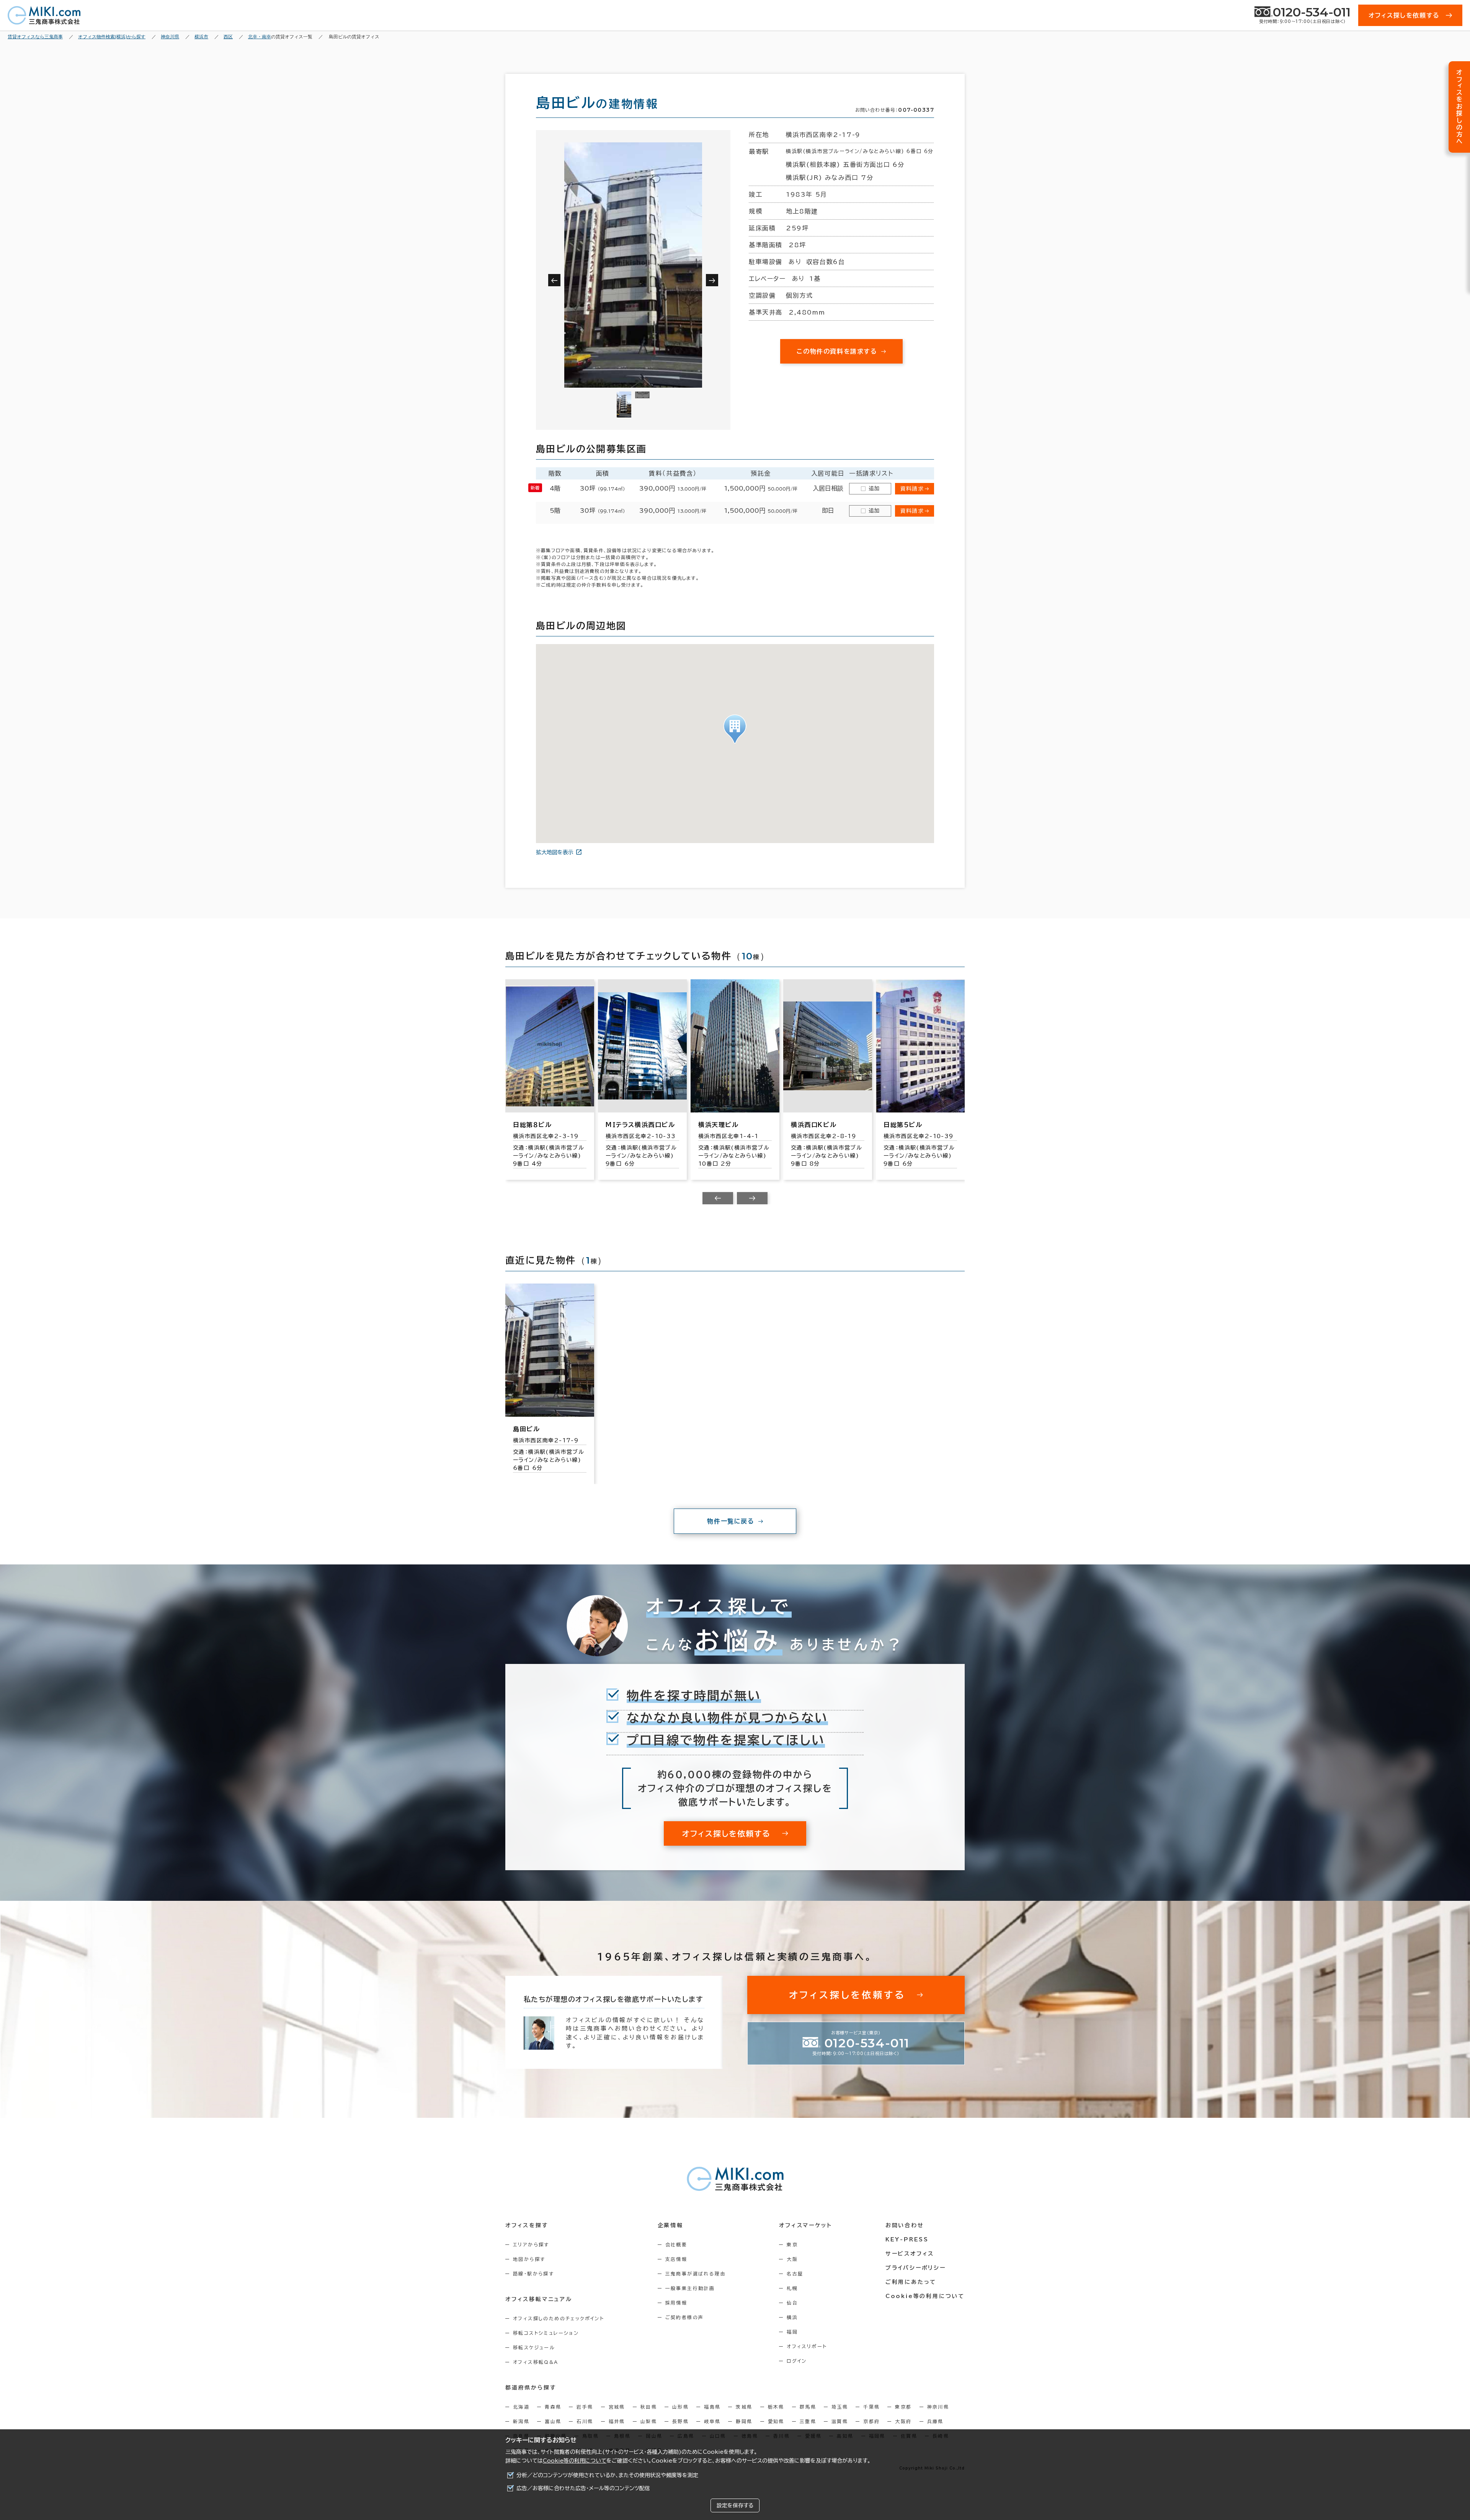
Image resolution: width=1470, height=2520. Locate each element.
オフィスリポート (807, 2346)
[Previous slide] (718, 1198)
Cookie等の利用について (575, 2461)
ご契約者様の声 (685, 2317)
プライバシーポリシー (916, 2268)
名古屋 (795, 2274)
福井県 (617, 2421)
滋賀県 (840, 2421)
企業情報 (670, 2225)
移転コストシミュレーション (546, 2333)
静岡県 (744, 2421)
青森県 (553, 2407)
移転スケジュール (534, 2347)
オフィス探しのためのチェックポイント (559, 2318)
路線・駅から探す (533, 2274)
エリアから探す (531, 2244)
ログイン (797, 2361)
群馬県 (808, 2407)
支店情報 (676, 2259)
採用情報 (676, 2303)
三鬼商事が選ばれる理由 (696, 2274)
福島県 (712, 2407)
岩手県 (585, 2407)
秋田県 (649, 2407)
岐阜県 (712, 2421)
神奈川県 (938, 2407)
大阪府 (903, 2421)
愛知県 (776, 2421)
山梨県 (649, 2421)
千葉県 (871, 2407)
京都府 (871, 2421)
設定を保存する (735, 2505)
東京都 (903, 2407)
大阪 (792, 2259)
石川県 (585, 2421)
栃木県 (776, 2407)
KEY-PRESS (907, 2239)
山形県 (680, 2407)
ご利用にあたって (911, 2282)
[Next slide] (752, 1198)
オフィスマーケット (805, 2225)
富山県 (553, 2421)
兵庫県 (935, 2421)
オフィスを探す (527, 2225)
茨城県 (744, 2407)
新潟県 (521, 2421)
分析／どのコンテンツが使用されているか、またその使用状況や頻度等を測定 (607, 2475)
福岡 (792, 2332)
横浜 (792, 2317)
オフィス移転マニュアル (539, 2299)
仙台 (792, 2303)
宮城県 (617, 2407)
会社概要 (676, 2244)
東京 (792, 2244)
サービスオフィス (910, 2254)
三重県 (808, 2421)
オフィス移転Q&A (536, 2362)
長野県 (680, 2421)
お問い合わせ (905, 2225)
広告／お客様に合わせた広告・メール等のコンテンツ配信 (583, 2488)
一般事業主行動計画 (690, 2288)
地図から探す (529, 2259)
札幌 (792, 2288)
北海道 (521, 2407)
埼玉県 (840, 2407)
